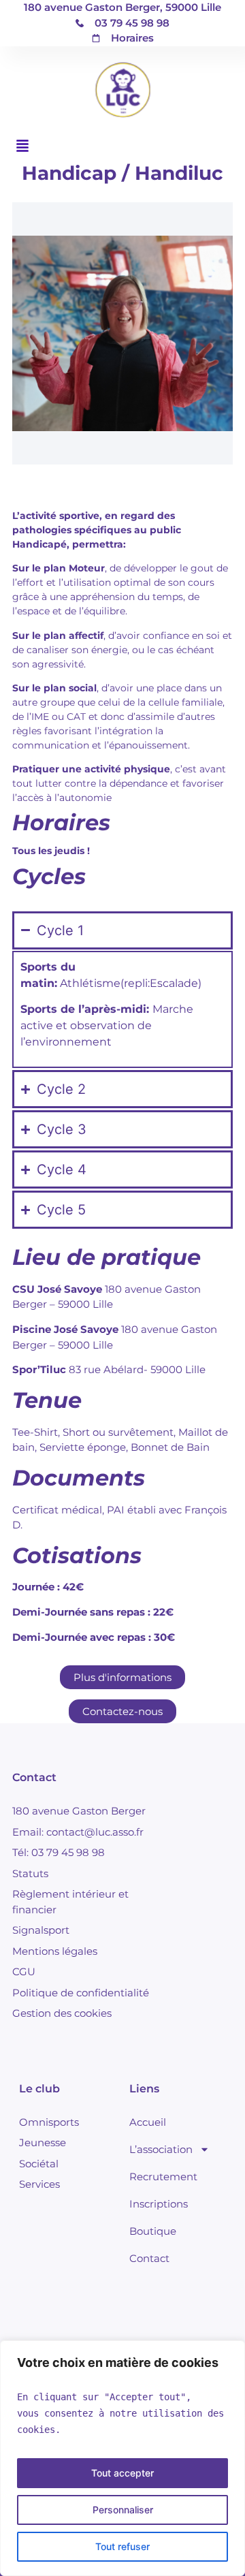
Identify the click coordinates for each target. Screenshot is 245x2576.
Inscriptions (159, 2204)
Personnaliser (123, 2510)
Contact (149, 2258)
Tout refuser (122, 2546)
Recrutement (163, 2177)
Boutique (153, 2231)
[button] (22, 146)
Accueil (148, 2122)
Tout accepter (122, 2473)
